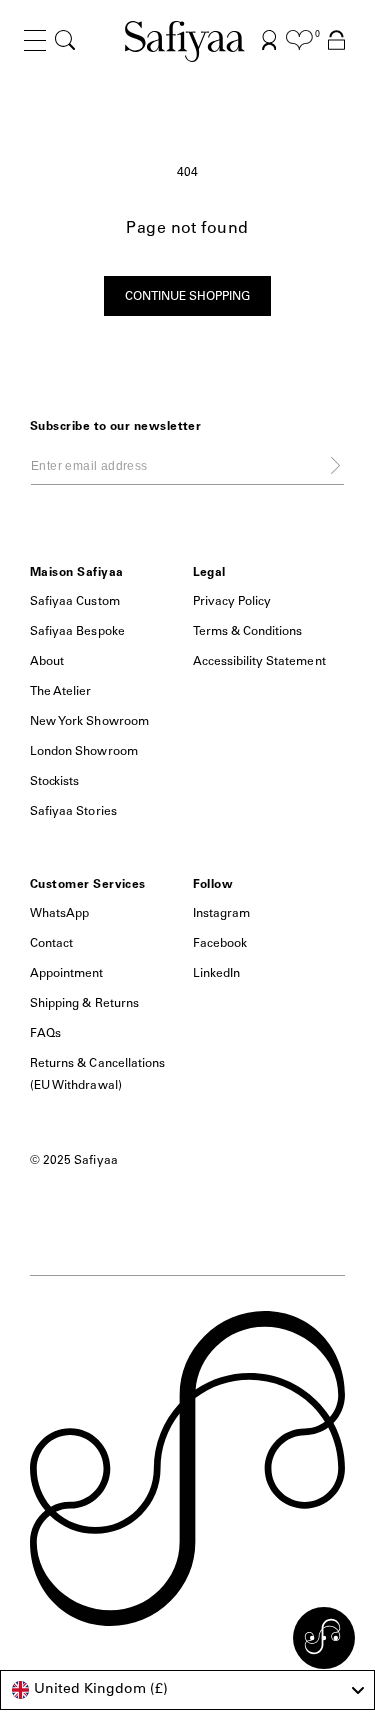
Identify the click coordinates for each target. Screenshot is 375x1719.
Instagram (221, 914)
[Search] (65, 40)
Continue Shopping (188, 297)
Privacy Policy (232, 602)
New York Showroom (89, 722)
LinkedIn (216, 974)
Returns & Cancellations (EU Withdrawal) (97, 1075)
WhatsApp (59, 914)
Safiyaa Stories (73, 812)
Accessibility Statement (259, 662)
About (47, 662)
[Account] (269, 40)
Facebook (220, 944)
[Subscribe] (335, 465)
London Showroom (84, 752)
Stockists (54, 782)
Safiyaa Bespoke (77, 632)
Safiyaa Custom (75, 602)
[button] (35, 56)
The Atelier (61, 692)
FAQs (45, 1034)
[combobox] (187, 1690)
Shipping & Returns (84, 1004)
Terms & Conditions (248, 632)
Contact (51, 944)
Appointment (67, 974)
